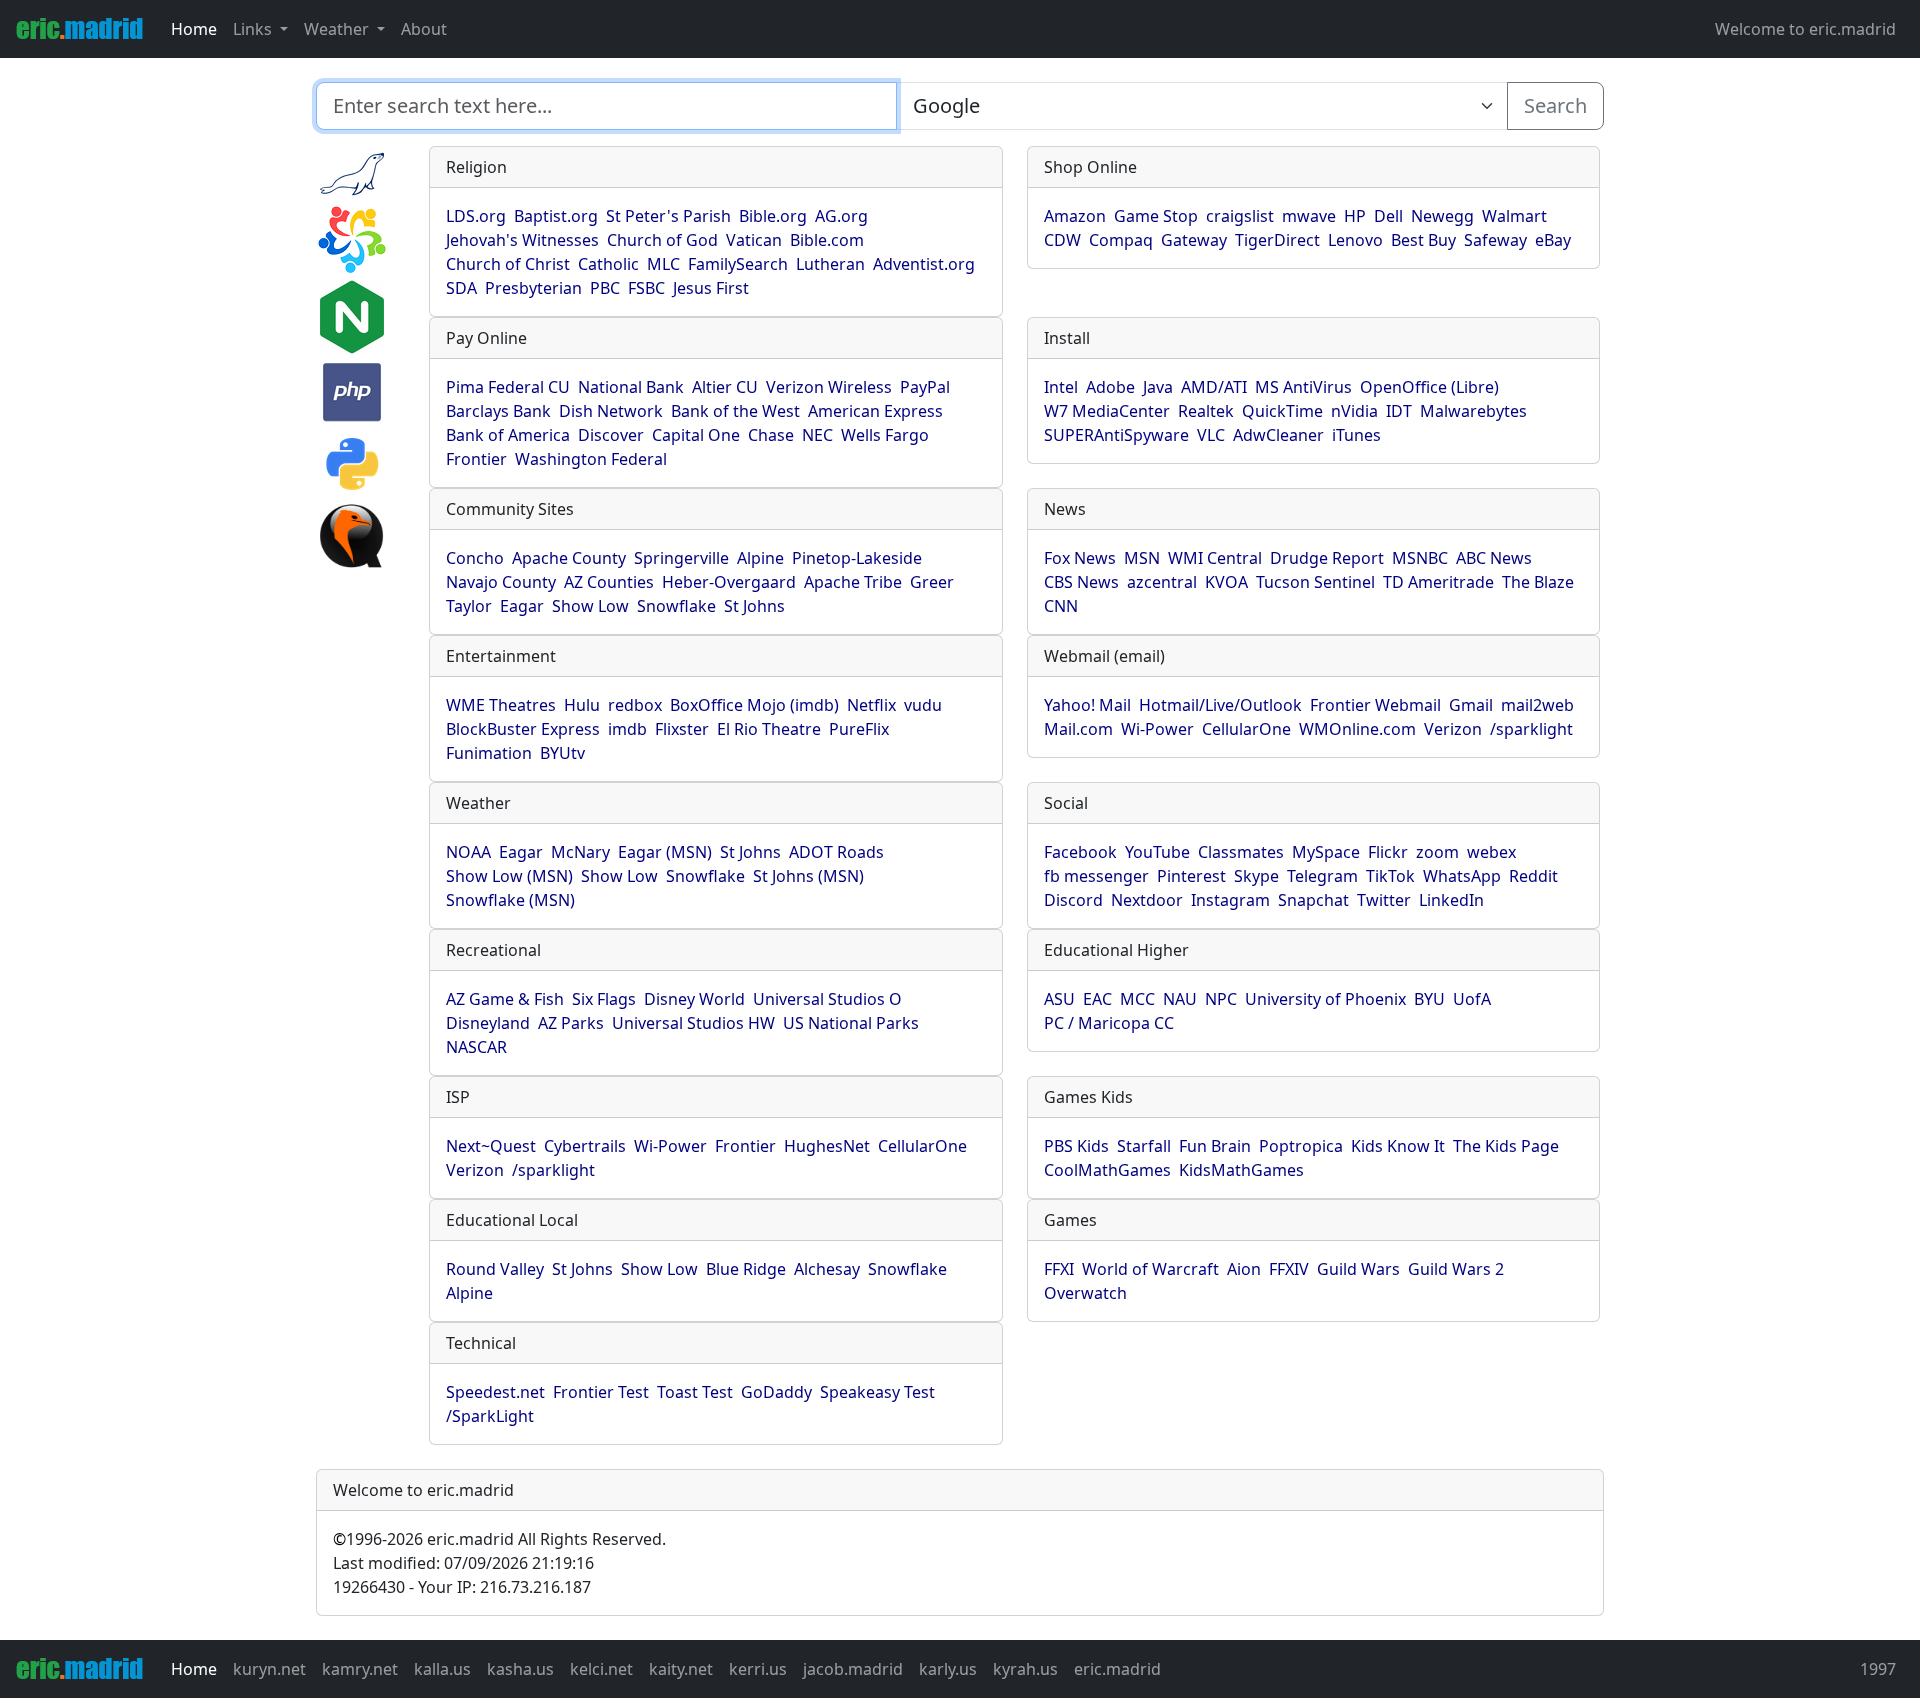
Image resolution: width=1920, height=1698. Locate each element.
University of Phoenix (1325, 999)
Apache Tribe (853, 582)
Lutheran (830, 264)
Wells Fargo (885, 435)
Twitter (1384, 900)
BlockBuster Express (523, 729)
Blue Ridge (746, 1269)
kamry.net (360, 1669)
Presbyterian (533, 288)
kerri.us (758, 1669)
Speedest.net (495, 1392)
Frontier (476, 459)
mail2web (1537, 705)
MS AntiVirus (1303, 387)
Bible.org (773, 216)
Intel (1061, 387)
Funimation (489, 753)
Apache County (569, 558)
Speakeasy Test (877, 1392)
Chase (771, 435)
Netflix (871, 705)
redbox (635, 705)
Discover (611, 435)
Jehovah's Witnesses (522, 240)
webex (1491, 852)
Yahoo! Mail (1087, 705)
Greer (932, 582)
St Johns (754, 606)
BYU (1429, 999)
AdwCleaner (1278, 435)
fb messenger (1096, 876)
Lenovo (1355, 240)
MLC (663, 264)
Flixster (682, 729)
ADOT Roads (836, 852)
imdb (627, 729)
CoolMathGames (1107, 1170)
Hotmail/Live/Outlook (1220, 705)
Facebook (1080, 852)
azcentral (1162, 582)
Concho (475, 558)
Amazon (1075, 216)
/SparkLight (490, 1416)
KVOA (1226, 582)
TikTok (1390, 876)
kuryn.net (269, 1669)
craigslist (1240, 216)
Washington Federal (591, 459)
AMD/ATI (1214, 387)
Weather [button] (338, 29)
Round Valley (495, 1269)
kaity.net (681, 1669)
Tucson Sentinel (1315, 582)
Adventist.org (924, 264)
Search (1555, 105)
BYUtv (562, 753)
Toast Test (695, 1392)
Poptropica (1301, 1146)
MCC (1137, 999)
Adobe (1110, 387)
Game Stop (1156, 216)
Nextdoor (1147, 900)
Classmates (1241, 852)
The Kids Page (1506, 1146)
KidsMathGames (1241, 1170)
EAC (1097, 999)
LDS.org (476, 216)
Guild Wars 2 (1456, 1269)
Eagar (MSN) (665, 852)
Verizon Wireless (829, 387)
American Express (875, 411)
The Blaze (1538, 582)
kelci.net (601, 1669)
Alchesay (827, 1269)
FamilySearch (738, 264)
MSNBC (1420, 558)
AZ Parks (571, 1023)
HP (1355, 216)
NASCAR (476, 1047)
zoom (1437, 852)
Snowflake (676, 606)
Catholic (608, 264)
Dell (1388, 216)
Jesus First (711, 288)
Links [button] (254, 29)
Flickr (1388, 852)
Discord (1073, 900)
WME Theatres (501, 705)
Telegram (1322, 876)
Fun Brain (1215, 1146)
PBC (605, 288)
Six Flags (604, 999)
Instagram (1230, 900)
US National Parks (851, 1023)
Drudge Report (1327, 558)
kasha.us (520, 1669)
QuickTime (1282, 411)
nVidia (1354, 411)
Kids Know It (1398, 1146)
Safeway (1495, 240)
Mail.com (1078, 729)
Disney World (694, 999)
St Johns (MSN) (808, 876)
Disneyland (488, 1023)
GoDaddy (776, 1392)
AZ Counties (609, 582)
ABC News (1494, 558)
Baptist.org (556, 216)
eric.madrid (1117, 1669)
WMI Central (1215, 558)
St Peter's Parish (668, 216)
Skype (1256, 876)
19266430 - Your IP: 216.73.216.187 (462, 1587)
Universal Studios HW (693, 1023)
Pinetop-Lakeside (857, 558)
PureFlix (859, 729)
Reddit (1533, 876)
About (424, 29)
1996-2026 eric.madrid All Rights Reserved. (499, 1539)
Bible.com (827, 240)
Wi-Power (1157, 729)
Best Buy (1423, 240)
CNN (1061, 606)
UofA (1472, 999)
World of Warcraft (1150, 1269)
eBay (1553, 240)
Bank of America (508, 435)
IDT (1399, 411)
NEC (817, 435)
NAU (1180, 999)
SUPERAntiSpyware (1116, 435)
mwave (1309, 216)
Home (194, 29)
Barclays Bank (498, 411)
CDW (1062, 240)
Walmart (1514, 216)
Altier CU (725, 387)
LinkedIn (1451, 900)
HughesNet (827, 1146)
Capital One (696, 435)
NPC (1221, 999)
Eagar (522, 606)
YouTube (1157, 852)
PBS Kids (1076, 1146)
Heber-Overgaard (729, 582)
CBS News (1081, 582)
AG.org (841, 216)
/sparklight (1531, 729)
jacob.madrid (853, 1669)
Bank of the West (735, 411)
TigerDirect (1277, 240)
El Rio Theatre (769, 729)
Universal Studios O (827, 999)
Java (1158, 387)
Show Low (590, 606)
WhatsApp (1462, 876)
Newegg (1442, 216)
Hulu (582, 705)
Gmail (1471, 705)
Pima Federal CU (508, 387)
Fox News (1080, 558)
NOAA (468, 852)
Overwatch (1085, 1293)
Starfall (1144, 1146)
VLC (1211, 435)
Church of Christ (508, 264)
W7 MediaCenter (1107, 411)
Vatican (754, 240)
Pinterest (1191, 876)
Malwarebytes (1473, 411)
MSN (1142, 558)
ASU (1059, 999)
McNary (580, 852)
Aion (1244, 1269)
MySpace (1326, 852)
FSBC (646, 288)
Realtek (1206, 411)
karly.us (948, 1669)
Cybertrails (585, 1146)
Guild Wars (1358, 1269)
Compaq (1121, 240)
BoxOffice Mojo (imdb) (754, 705)
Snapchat (1313, 900)
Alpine (760, 558)
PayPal (925, 387)
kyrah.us (1025, 1669)
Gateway (1194, 240)
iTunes (1356, 435)
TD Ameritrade (1438, 582)
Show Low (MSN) (509, 876)
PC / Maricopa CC (1109, 1023)
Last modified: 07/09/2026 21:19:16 (463, 1563)
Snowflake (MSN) (510, 900)
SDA (461, 288)
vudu (923, 705)
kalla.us (442, 1669)
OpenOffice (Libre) (1429, 387)
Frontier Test (601, 1392)
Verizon (1453, 729)
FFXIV (1289, 1269)
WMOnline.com (1357, 729)
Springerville (681, 558)
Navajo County (501, 582)
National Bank (631, 387)
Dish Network (611, 411)
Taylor (469, 606)
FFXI (1059, 1269)
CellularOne (1246, 729)
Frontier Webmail (1375, 705)
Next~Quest (491, 1146)
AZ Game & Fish (505, 999)
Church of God (662, 240)
